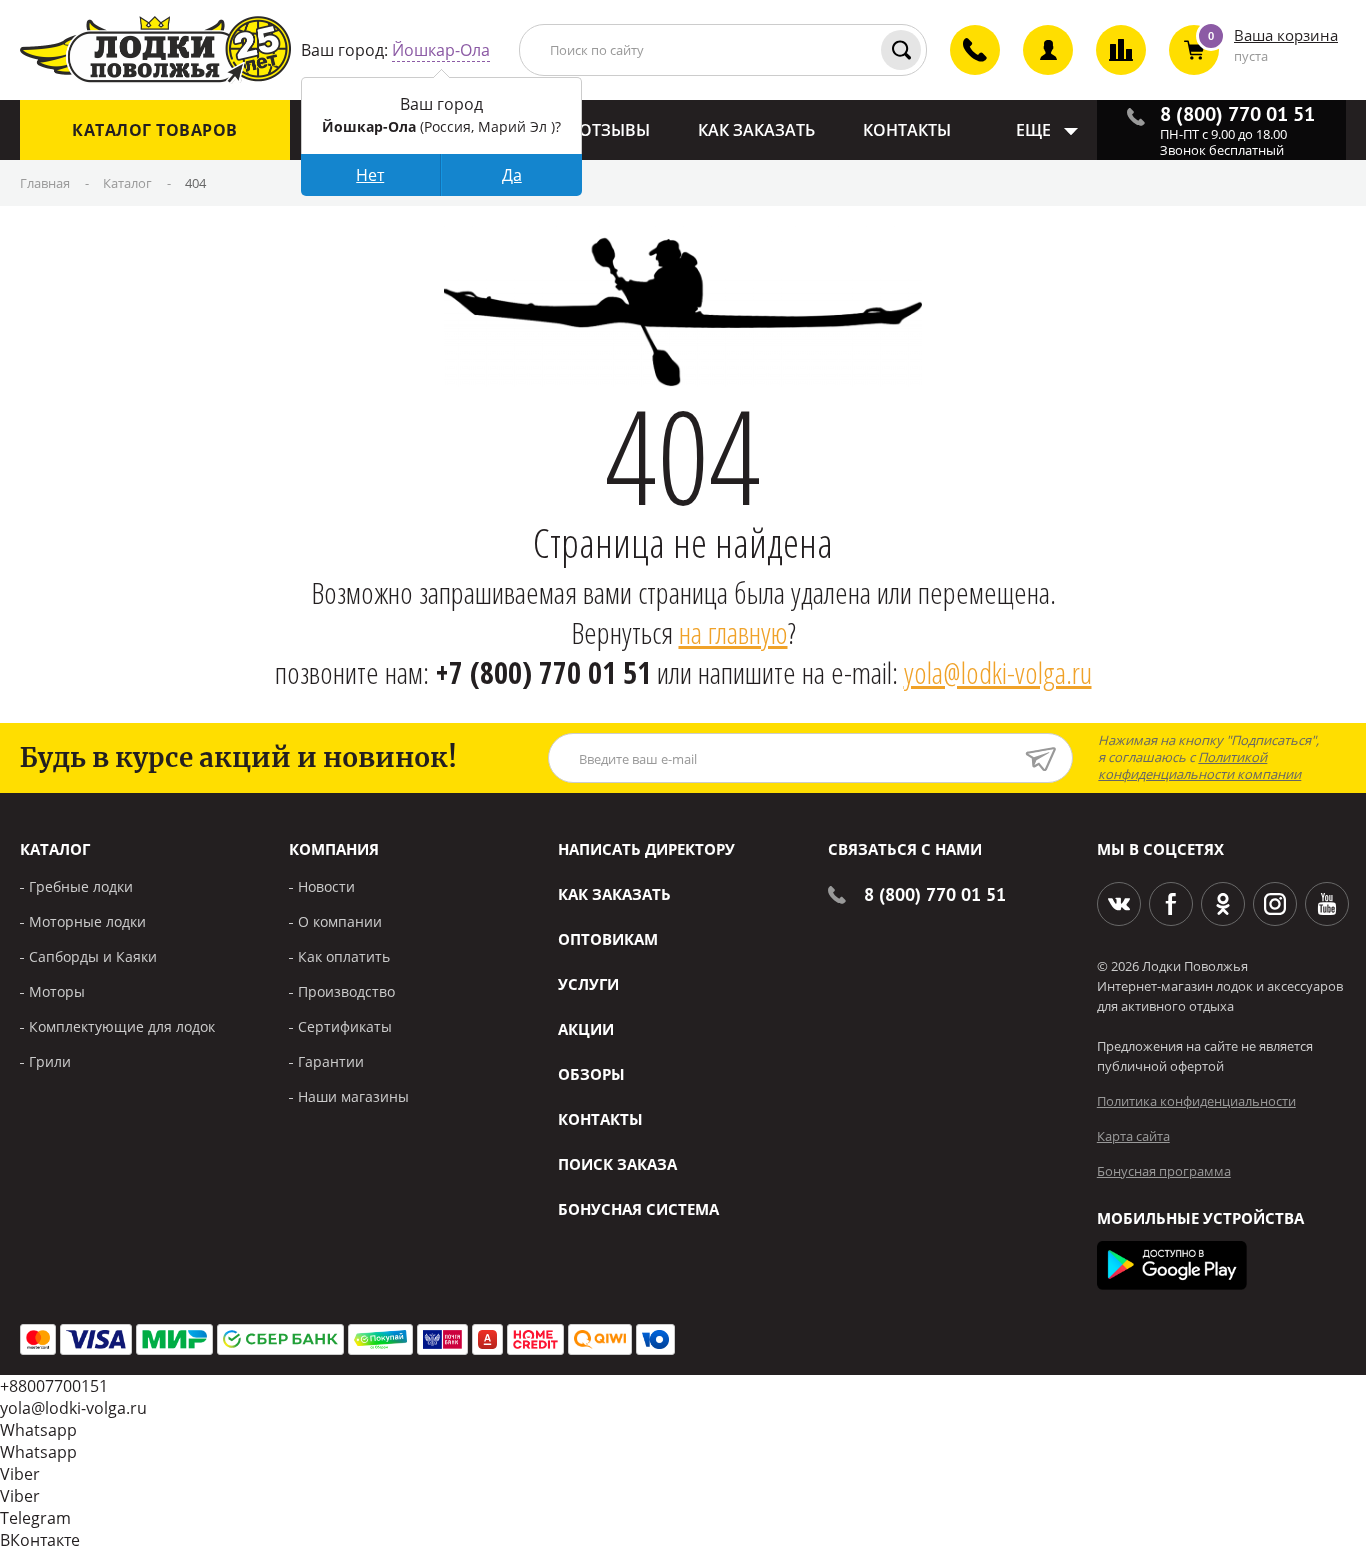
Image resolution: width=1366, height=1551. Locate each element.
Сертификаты (345, 1026)
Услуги (588, 984)
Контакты (600, 1119)
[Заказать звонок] (963, 67)
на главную (733, 632)
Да (512, 175)
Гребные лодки (81, 886)
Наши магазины (353, 1096)
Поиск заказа (617, 1164)
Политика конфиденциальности (1196, 1101)
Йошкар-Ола (441, 50)
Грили (50, 1061)
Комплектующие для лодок (122, 1026)
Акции (586, 1029)
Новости (326, 886)
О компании (340, 921)
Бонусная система (638, 1209)
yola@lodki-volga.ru (998, 672)
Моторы (57, 991)
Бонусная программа (1164, 1171)
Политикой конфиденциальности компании (1199, 765)
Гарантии (331, 1061)
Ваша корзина (1286, 35)
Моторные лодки (87, 921)
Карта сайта (1133, 1136)
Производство (346, 991)
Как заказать (614, 894)
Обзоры (591, 1074)
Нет (370, 175)
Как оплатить (344, 956)
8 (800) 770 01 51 (935, 894)
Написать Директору (646, 849)
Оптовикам (608, 939)
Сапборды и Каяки (93, 956)
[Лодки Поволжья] (155, 50)
